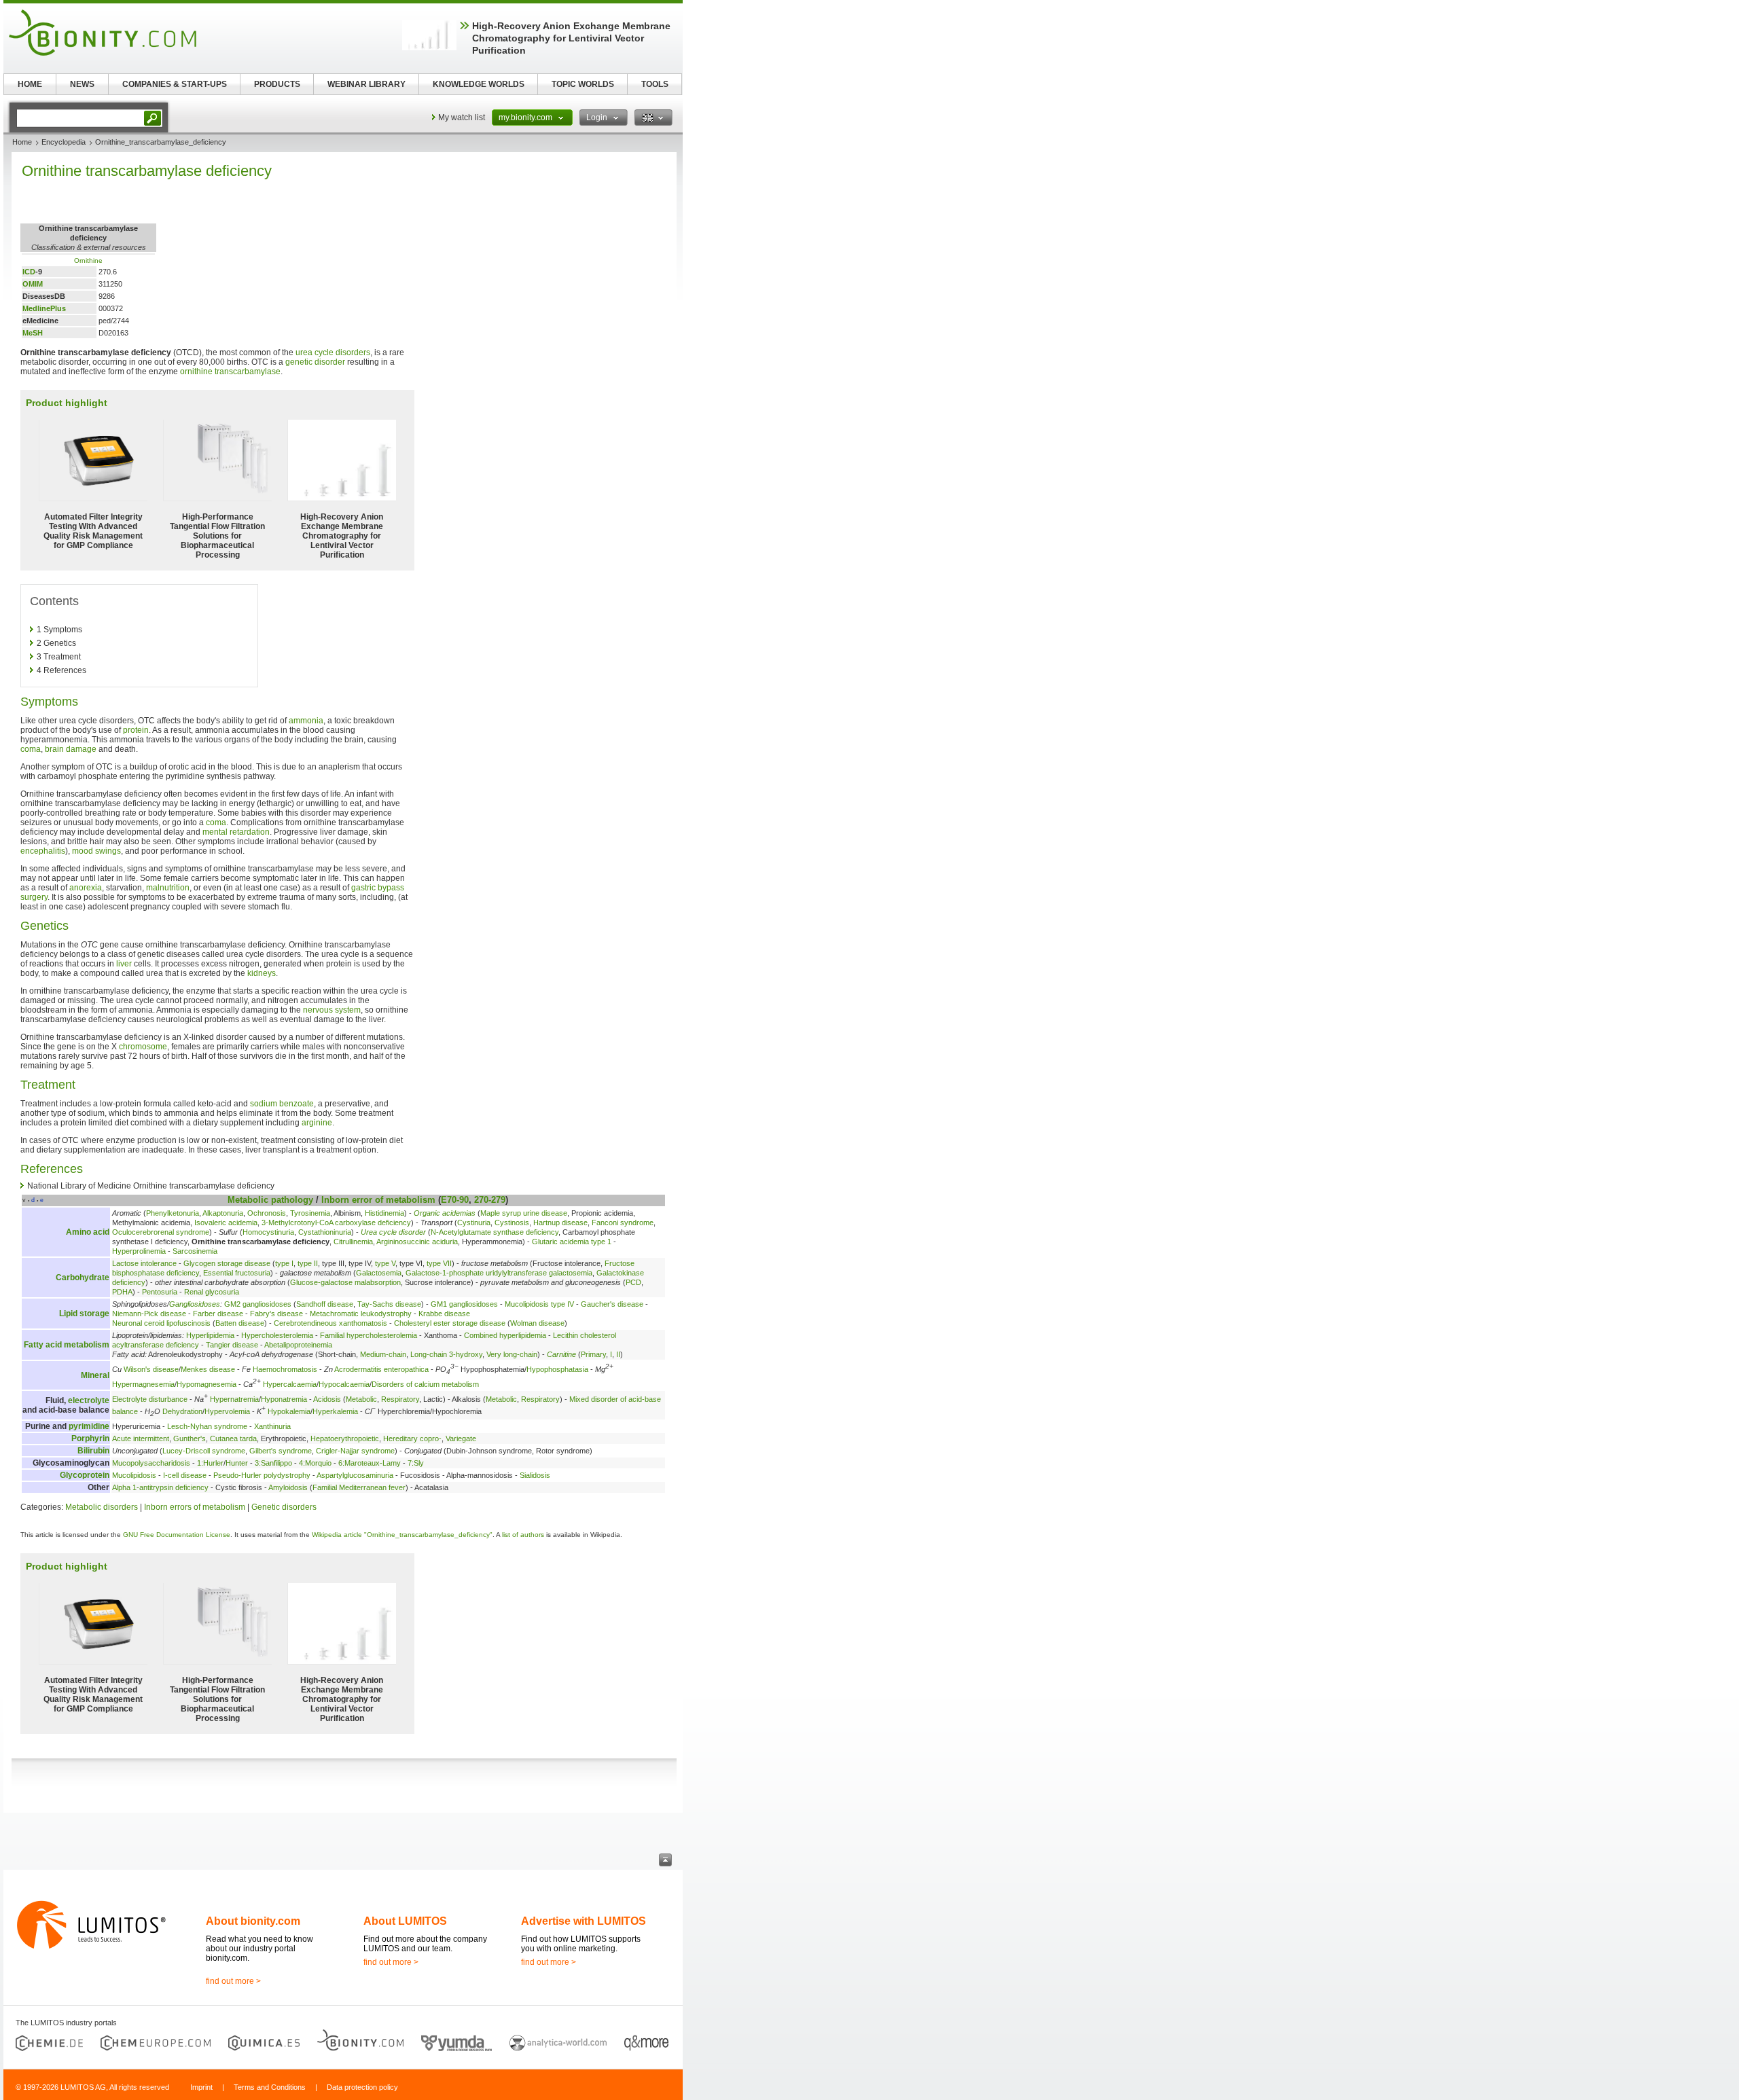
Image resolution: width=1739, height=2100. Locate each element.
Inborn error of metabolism (378, 1200)
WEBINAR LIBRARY (366, 84)
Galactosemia (379, 1273)
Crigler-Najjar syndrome (355, 1451)
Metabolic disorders (102, 1507)
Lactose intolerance (144, 1263)
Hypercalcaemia (290, 1384)
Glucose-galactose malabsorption (345, 1282)
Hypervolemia (227, 1411)
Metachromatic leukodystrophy (361, 1314)
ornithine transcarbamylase (230, 372)
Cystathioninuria (325, 1232)
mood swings (96, 851)
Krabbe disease (444, 1314)
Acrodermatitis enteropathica (381, 1369)
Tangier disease (232, 1345)
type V (385, 1263)
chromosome (143, 1047)
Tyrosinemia (310, 1213)
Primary (593, 1354)
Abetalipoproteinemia (298, 1345)
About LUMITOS (405, 1921)
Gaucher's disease (612, 1304)
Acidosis (327, 1399)
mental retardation (236, 832)
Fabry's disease (276, 1314)
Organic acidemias (445, 1213)
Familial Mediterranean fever (359, 1487)
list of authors (523, 1535)
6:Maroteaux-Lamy (370, 1463)
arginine (317, 1123)
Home (22, 142)
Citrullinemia (353, 1242)
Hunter (237, 1463)
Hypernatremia (234, 1399)
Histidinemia (384, 1213)
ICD (29, 272)
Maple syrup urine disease (524, 1213)
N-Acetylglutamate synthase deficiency (495, 1232)
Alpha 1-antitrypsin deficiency (160, 1487)
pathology (292, 1200)
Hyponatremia (284, 1399)
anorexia (86, 888)
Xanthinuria (272, 1426)
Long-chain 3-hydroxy (446, 1354)
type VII (439, 1263)
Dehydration (182, 1411)
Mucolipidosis (134, 1475)
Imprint (201, 2087)
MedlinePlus (44, 308)
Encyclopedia (64, 142)
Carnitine (561, 1354)
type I (284, 1263)
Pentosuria (160, 1292)
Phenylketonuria (173, 1213)
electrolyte (89, 1400)
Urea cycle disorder (393, 1232)
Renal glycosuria (212, 1292)
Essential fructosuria (237, 1273)
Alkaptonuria (223, 1213)
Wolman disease (537, 1323)
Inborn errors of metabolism (195, 1507)
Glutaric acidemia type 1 (572, 1242)
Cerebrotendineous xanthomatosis (330, 1323)
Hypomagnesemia (207, 1384)
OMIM (33, 284)
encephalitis (43, 851)
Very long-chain (512, 1354)
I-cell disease (185, 1475)
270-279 (490, 1200)
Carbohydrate (83, 1278)
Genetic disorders (284, 1507)
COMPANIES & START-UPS (175, 84)
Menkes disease (208, 1369)
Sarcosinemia (195, 1251)
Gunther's (190, 1438)
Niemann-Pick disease (149, 1314)
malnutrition (168, 888)
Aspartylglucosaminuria (355, 1475)
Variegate (461, 1438)
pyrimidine (89, 1426)
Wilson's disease (151, 1369)
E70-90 (455, 1200)
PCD (633, 1282)
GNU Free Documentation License (177, 1535)
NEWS (82, 84)
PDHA (122, 1292)
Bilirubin (93, 1451)
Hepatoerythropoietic (345, 1438)
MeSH (33, 333)
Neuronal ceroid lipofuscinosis (161, 1323)
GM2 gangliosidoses (258, 1304)
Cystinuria (474, 1223)
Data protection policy (362, 2087)
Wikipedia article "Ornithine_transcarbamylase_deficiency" (402, 1535)
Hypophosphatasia (557, 1369)
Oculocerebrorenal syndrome (161, 1232)
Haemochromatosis (285, 1369)
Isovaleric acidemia (226, 1223)
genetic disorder (315, 362)
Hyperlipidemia (210, 1335)
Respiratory (400, 1399)
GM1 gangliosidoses (464, 1304)
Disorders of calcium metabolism (425, 1384)
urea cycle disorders (333, 352)
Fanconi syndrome (623, 1223)
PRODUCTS (277, 84)
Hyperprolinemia (139, 1251)
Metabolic (248, 1200)
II (618, 1354)
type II (308, 1263)
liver (124, 964)
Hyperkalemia (335, 1411)
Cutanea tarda (233, 1438)
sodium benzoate (282, 1104)
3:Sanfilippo (273, 1463)
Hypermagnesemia (143, 1384)
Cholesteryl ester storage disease (450, 1323)
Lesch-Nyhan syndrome (207, 1426)
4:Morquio (315, 1463)
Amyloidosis (288, 1487)
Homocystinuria (268, 1232)
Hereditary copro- (412, 1438)
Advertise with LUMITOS (584, 1921)
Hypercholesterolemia (277, 1335)
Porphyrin (90, 1438)
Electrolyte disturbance (150, 1399)
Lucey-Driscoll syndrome (204, 1451)
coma (31, 749)
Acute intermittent (141, 1438)
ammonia (306, 721)
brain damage (71, 749)
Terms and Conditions (270, 2087)
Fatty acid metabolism (67, 1345)
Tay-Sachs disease (389, 1304)
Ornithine (88, 260)
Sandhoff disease (325, 1304)
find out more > (233, 1981)
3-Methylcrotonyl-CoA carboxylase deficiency (336, 1223)
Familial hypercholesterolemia (369, 1335)
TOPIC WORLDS (583, 84)
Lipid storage (84, 1314)
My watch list (462, 117)
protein (136, 730)
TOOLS (655, 84)
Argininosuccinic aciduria (417, 1242)
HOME (30, 84)
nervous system (332, 1010)
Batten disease (240, 1323)
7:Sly (416, 1463)
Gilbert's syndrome (281, 1451)
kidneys (262, 973)
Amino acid (88, 1232)
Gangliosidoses (195, 1304)
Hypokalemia (289, 1411)
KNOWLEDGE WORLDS (479, 84)
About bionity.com (253, 1921)
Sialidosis (535, 1475)
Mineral (95, 1375)
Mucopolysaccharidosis (151, 1463)
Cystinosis (512, 1223)
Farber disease (218, 1314)
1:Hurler (210, 1463)
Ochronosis (267, 1213)
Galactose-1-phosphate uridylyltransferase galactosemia (499, 1273)
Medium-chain (383, 1354)
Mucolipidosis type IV (539, 1304)
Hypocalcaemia (344, 1384)
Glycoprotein (85, 1475)
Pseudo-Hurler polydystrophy (262, 1475)
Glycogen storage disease (227, 1263)
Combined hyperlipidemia (505, 1335)
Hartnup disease (560, 1223)
